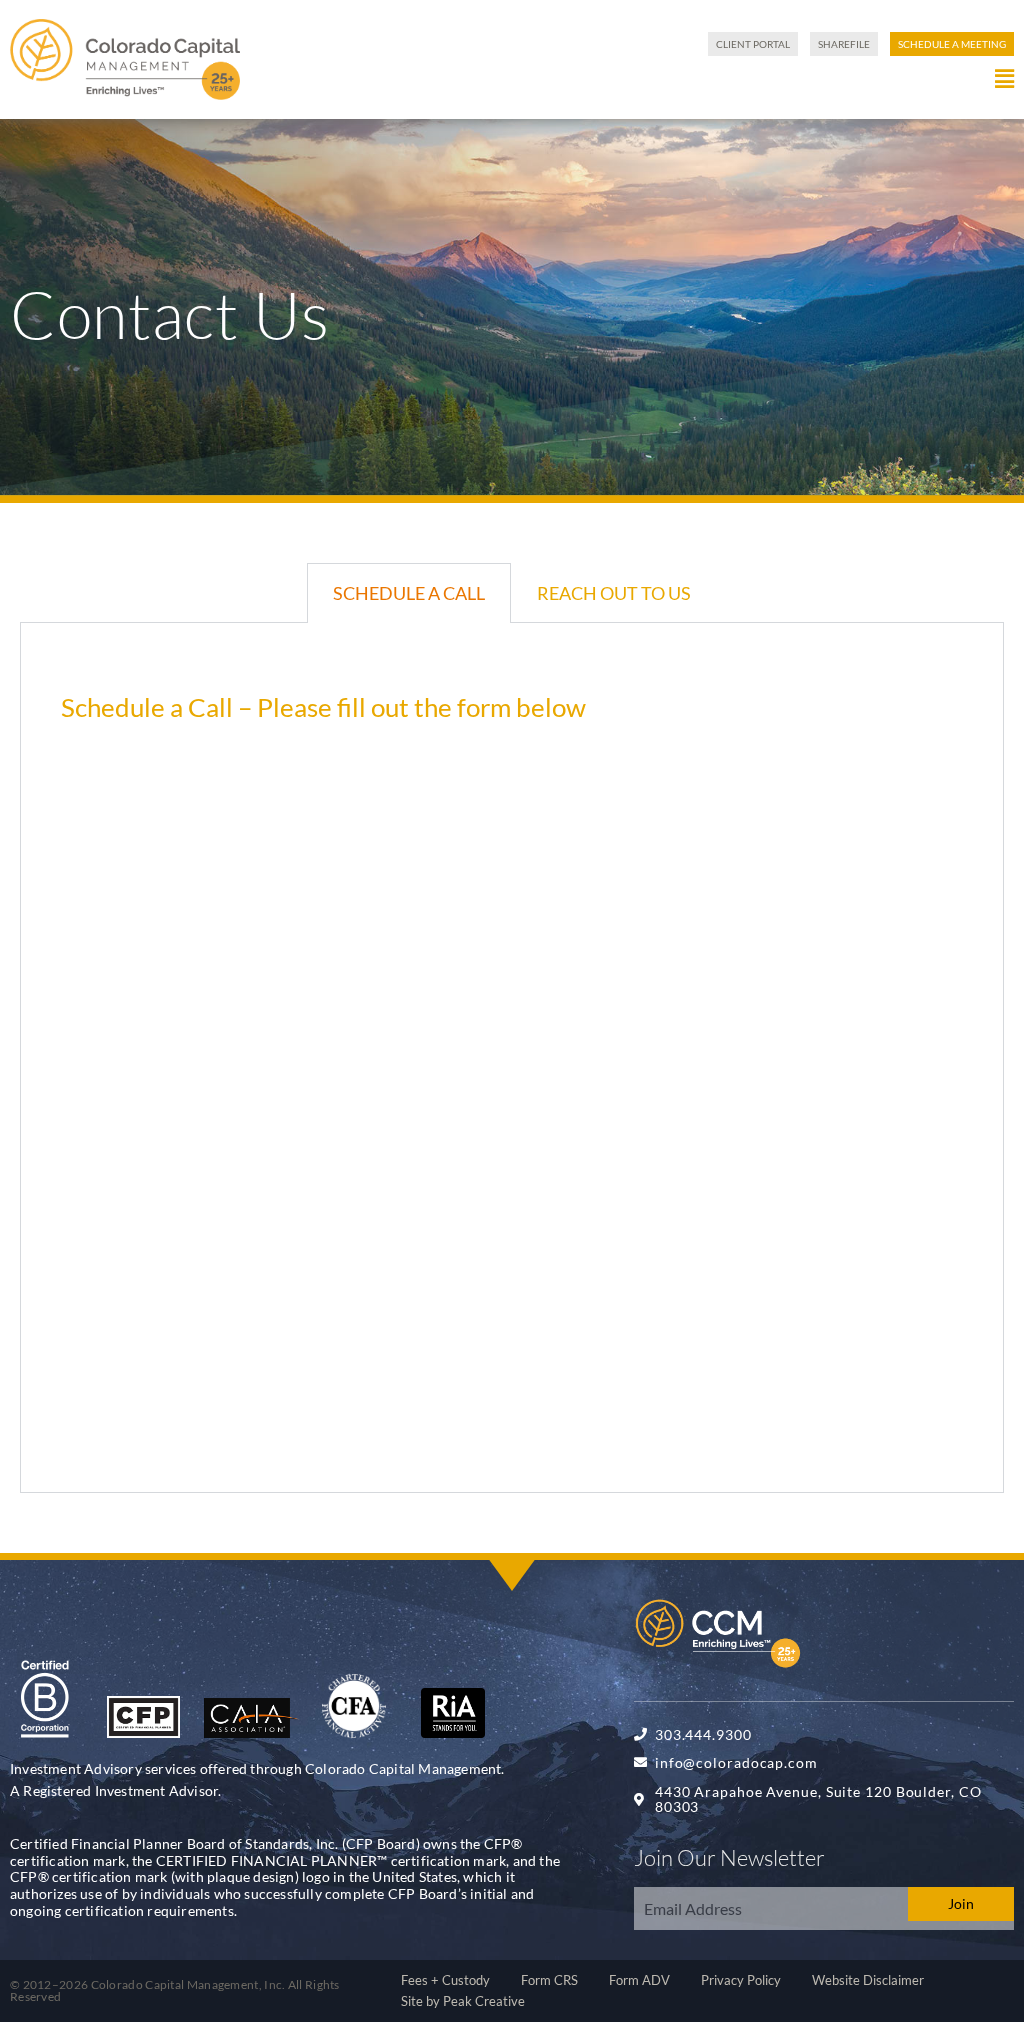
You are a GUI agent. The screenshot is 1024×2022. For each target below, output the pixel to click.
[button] (632, 79)
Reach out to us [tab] (614, 593)
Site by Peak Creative (463, 2001)
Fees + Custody (445, 1980)
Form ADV (639, 1980)
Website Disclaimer (868, 1980)
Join (961, 1903)
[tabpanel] (512, 1058)
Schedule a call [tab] (409, 593)
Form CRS (549, 1980)
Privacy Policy (741, 1980)
